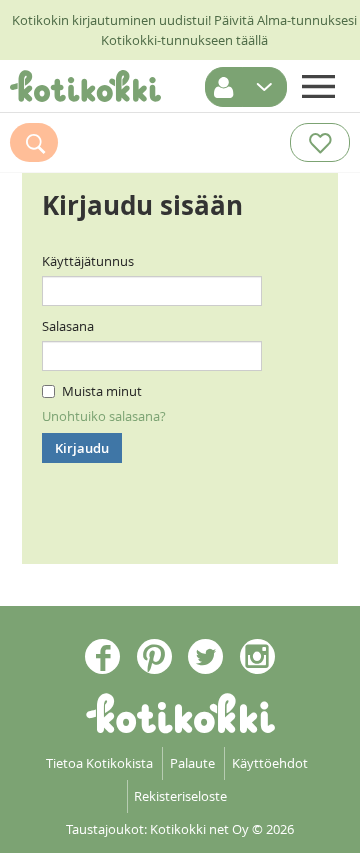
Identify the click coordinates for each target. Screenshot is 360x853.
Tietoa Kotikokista (99, 763)
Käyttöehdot (270, 763)
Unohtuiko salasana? (104, 416)
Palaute (192, 763)
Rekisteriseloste (180, 796)
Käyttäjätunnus (88, 261)
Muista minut (102, 391)
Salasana (68, 326)
